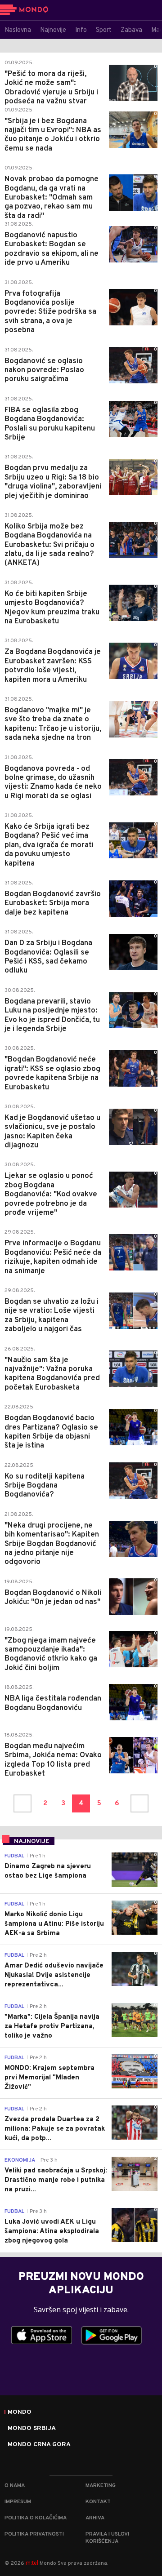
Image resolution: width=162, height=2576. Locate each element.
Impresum (18, 2502)
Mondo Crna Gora (39, 2445)
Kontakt (98, 2502)
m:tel (32, 2563)
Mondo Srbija (32, 2429)
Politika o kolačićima (36, 2518)
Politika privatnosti (34, 2534)
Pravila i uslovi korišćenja (107, 2538)
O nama (15, 2486)
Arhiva (95, 2518)
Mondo (20, 2412)
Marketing (101, 2486)
